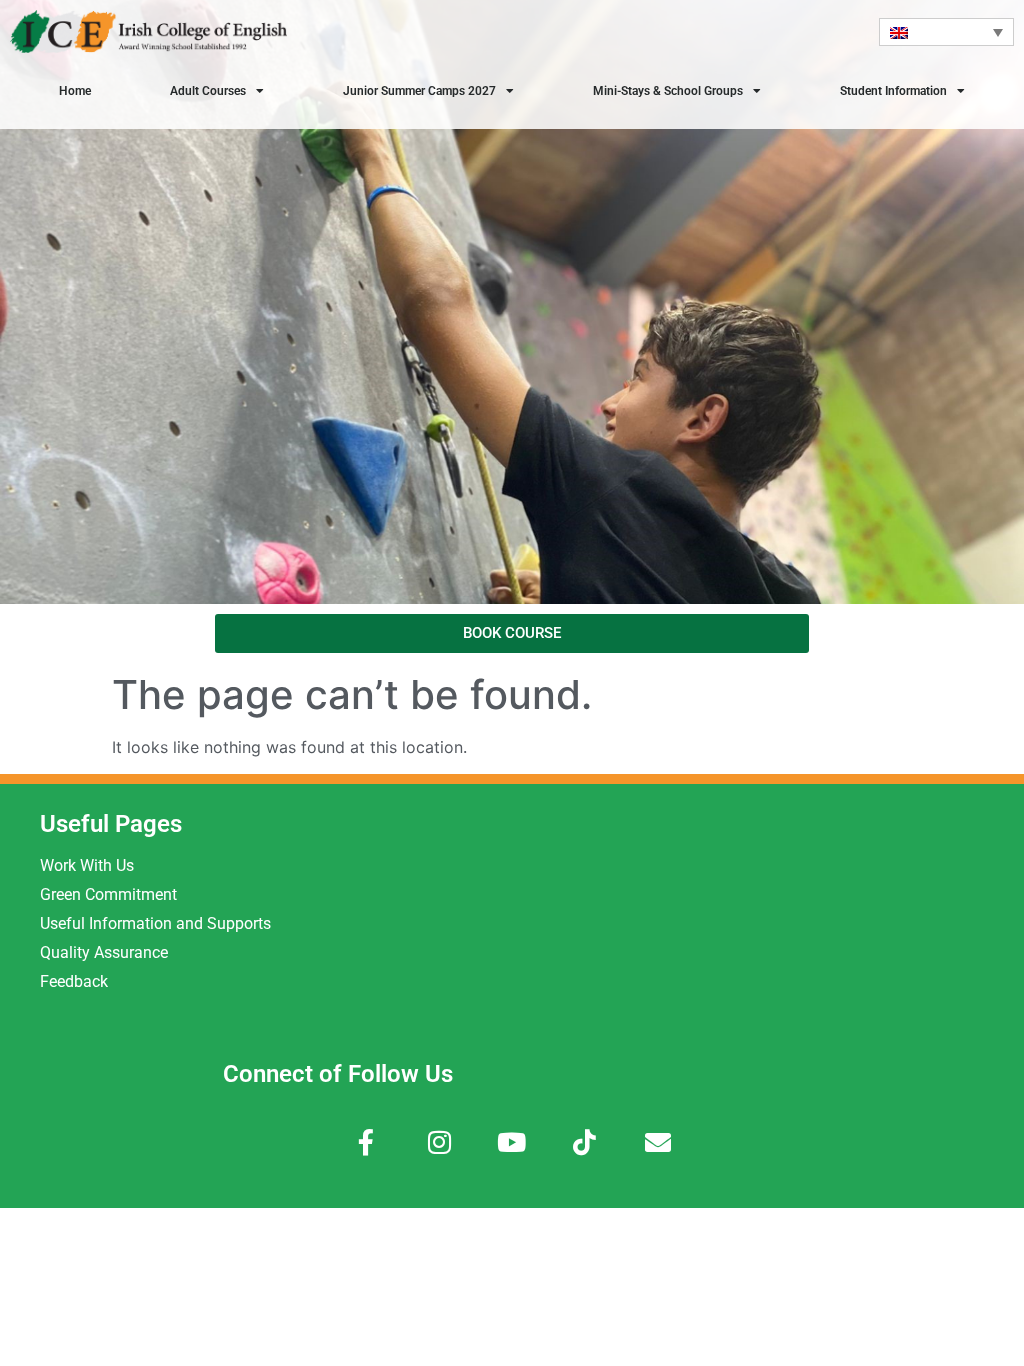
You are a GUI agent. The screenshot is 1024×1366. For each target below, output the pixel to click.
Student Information (893, 91)
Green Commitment (108, 894)
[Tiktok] (584, 1142)
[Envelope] (657, 1142)
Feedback (74, 981)
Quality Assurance (104, 952)
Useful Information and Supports (155, 923)
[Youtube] (512, 1142)
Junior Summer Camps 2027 (419, 91)
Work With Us (87, 865)
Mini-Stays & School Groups (668, 91)
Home (75, 91)
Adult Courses (208, 91)
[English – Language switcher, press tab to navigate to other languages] (946, 32)
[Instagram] (439, 1142)
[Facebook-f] (366, 1142)
